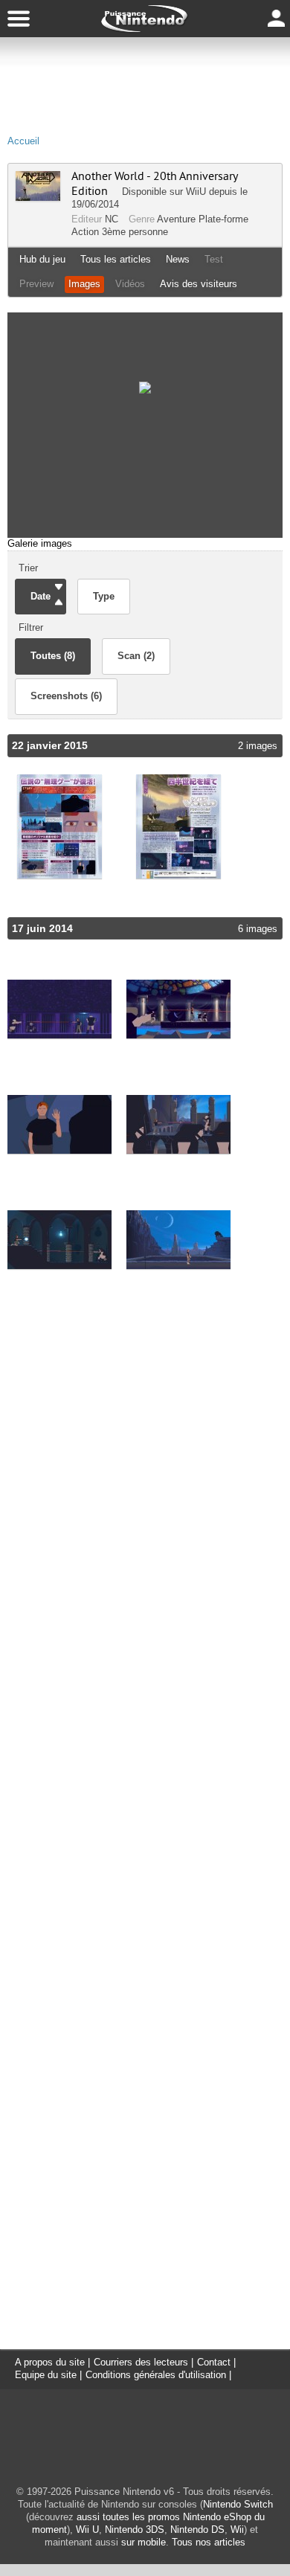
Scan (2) (136, 656)
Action (85, 232)
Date (41, 596)
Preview (36, 284)
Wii (237, 2530)
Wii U (87, 2530)
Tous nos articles (209, 2542)
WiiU (196, 192)
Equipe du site (46, 2375)
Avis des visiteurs (199, 284)
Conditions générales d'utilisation (156, 2375)
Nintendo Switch (238, 2504)
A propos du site (50, 2362)
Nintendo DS (197, 2530)
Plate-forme (223, 219)
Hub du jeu (42, 259)
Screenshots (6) (66, 696)
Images (84, 284)
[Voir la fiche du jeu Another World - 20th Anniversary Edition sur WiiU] (38, 197)
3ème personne (135, 232)
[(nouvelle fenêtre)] (59, 827)
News (178, 259)
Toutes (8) (53, 656)
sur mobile (144, 2542)
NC (112, 219)
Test (214, 259)
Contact (214, 2362)
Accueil (23, 141)
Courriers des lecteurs (141, 2362)
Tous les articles (116, 259)
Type (104, 596)
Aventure (176, 219)
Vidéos (130, 284)
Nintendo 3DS (135, 2530)
